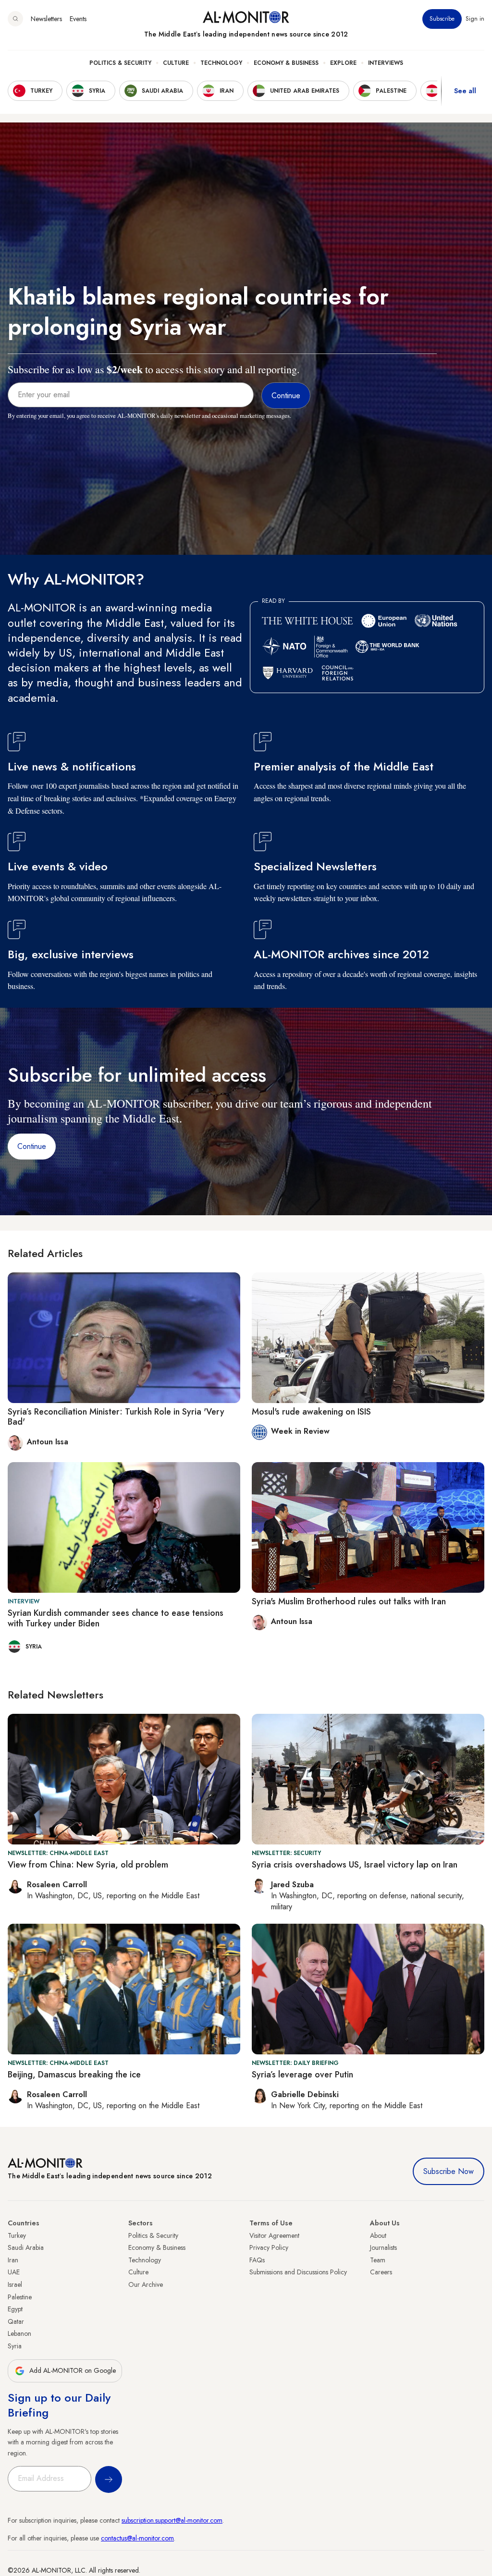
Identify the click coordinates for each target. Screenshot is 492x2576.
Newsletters (46, 19)
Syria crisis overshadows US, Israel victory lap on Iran (355, 1865)
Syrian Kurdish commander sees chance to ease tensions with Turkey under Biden (116, 1618)
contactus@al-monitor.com (137, 2538)
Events (78, 19)
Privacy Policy (269, 2247)
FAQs (257, 2260)
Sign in (475, 19)
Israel (15, 2284)
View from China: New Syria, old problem (88, 1865)
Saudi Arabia (26, 2247)
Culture (176, 63)
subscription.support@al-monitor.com (172, 2520)
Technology (221, 63)
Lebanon (19, 2333)
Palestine (20, 2297)
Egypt (15, 2309)
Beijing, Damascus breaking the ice (74, 2075)
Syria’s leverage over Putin (302, 2075)
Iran (13, 2260)
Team (378, 2260)
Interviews (386, 63)
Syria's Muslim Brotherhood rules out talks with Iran (349, 1601)
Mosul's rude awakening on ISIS (311, 1412)
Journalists (383, 2247)
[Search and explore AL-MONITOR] (15, 19)
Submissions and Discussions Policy (298, 2272)
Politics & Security (120, 63)
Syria (15, 2346)
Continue (32, 1146)
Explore (343, 63)
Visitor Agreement (274, 2235)
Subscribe (442, 19)
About (378, 2235)
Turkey (17, 2235)
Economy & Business (286, 63)
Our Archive (146, 2284)
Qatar (16, 2321)
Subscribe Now (449, 2171)
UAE (14, 2272)
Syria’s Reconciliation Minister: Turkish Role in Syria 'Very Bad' (116, 1417)
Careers (381, 2272)
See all (465, 91)
